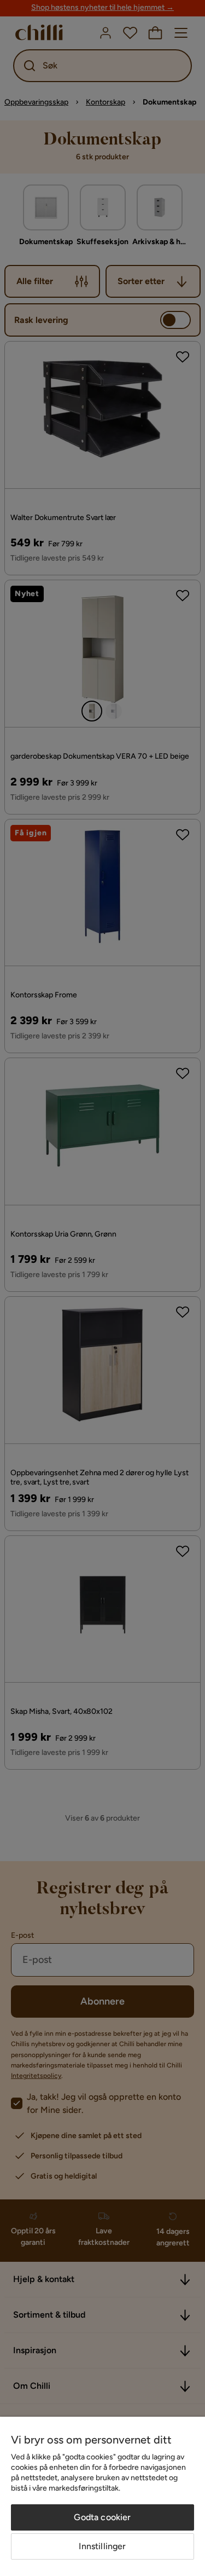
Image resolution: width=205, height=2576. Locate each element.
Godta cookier (102, 2517)
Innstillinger (102, 2546)
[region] (102, 2496)
